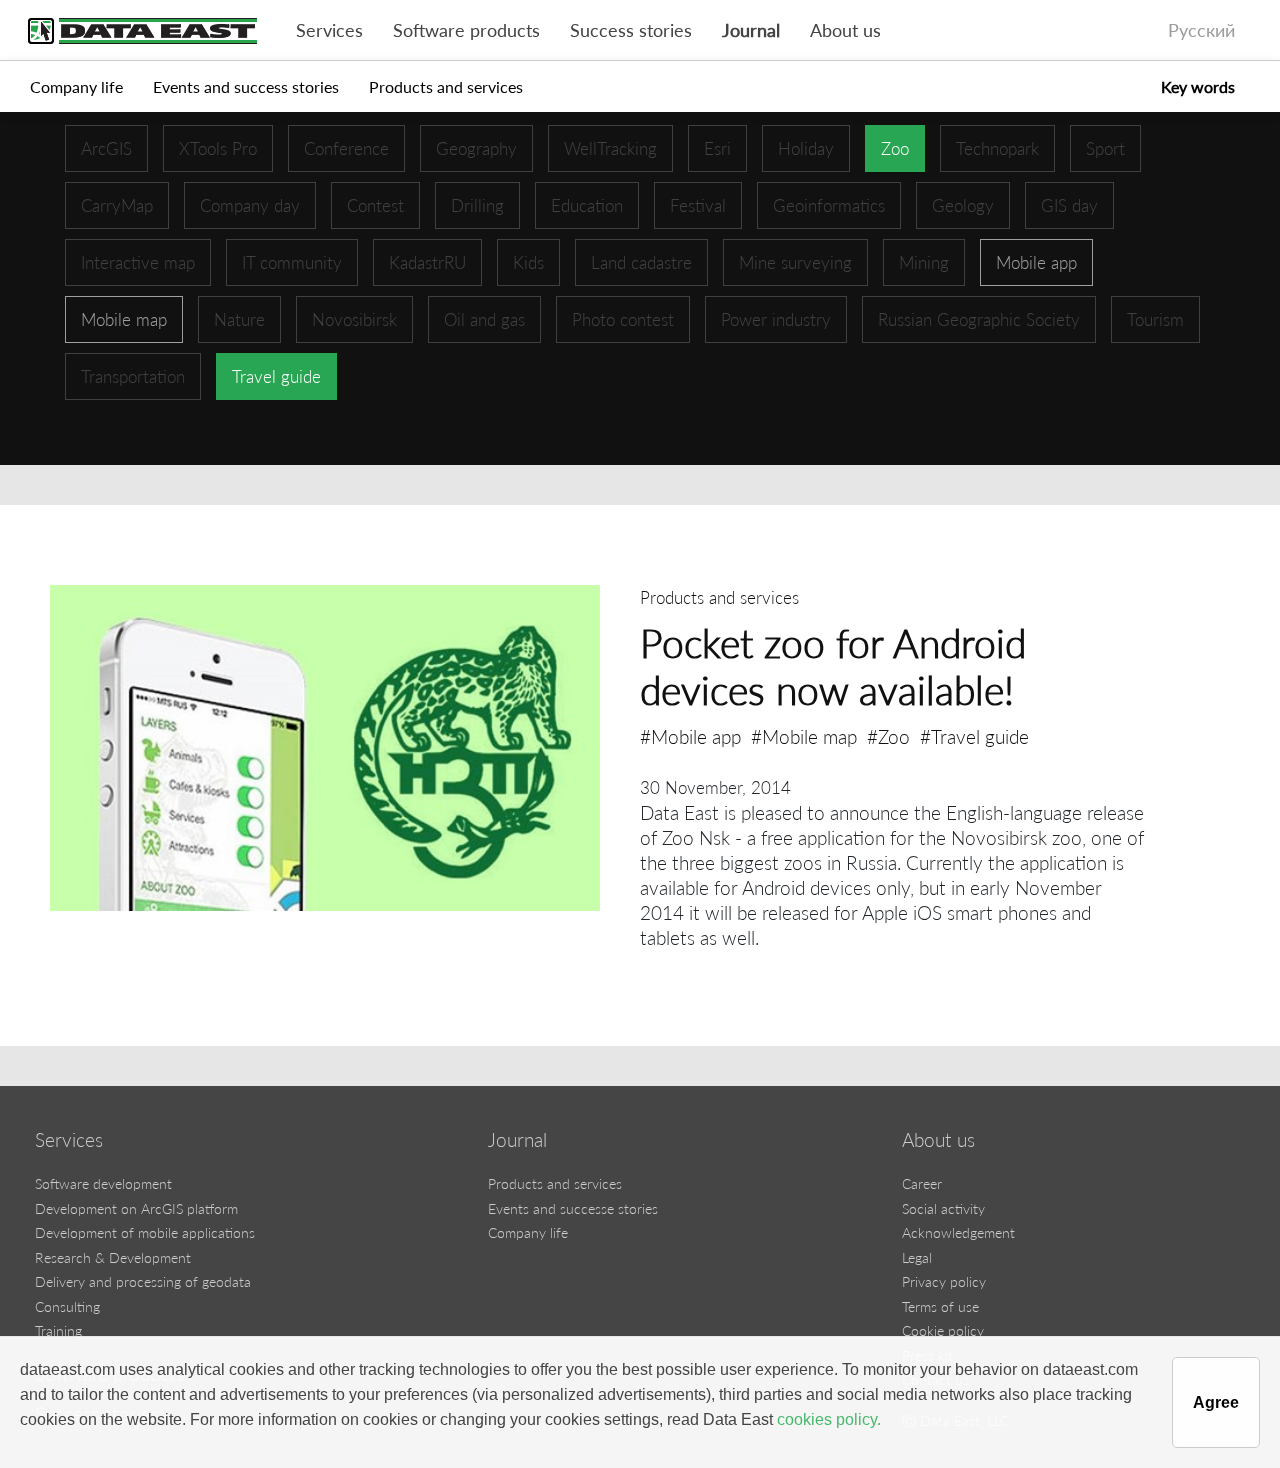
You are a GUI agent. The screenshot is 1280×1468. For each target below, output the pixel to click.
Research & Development (113, 1257)
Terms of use (940, 1306)
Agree (1216, 1402)
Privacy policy (944, 1281)
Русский (1201, 30)
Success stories (631, 30)
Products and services (446, 86)
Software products (466, 30)
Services (329, 30)
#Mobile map (804, 736)
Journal (751, 30)
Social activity (943, 1208)
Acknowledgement (958, 1232)
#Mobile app (690, 736)
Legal (917, 1257)
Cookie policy (943, 1330)
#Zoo (888, 736)
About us (845, 30)
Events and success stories (246, 86)
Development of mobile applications (145, 1232)
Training (58, 1330)
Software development (103, 1183)
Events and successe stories (573, 1208)
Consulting (67, 1306)
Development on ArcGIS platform (136, 1208)
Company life (76, 86)
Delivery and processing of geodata (143, 1281)
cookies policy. (829, 1419)
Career (922, 1183)
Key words (1198, 86)
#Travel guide (974, 736)
